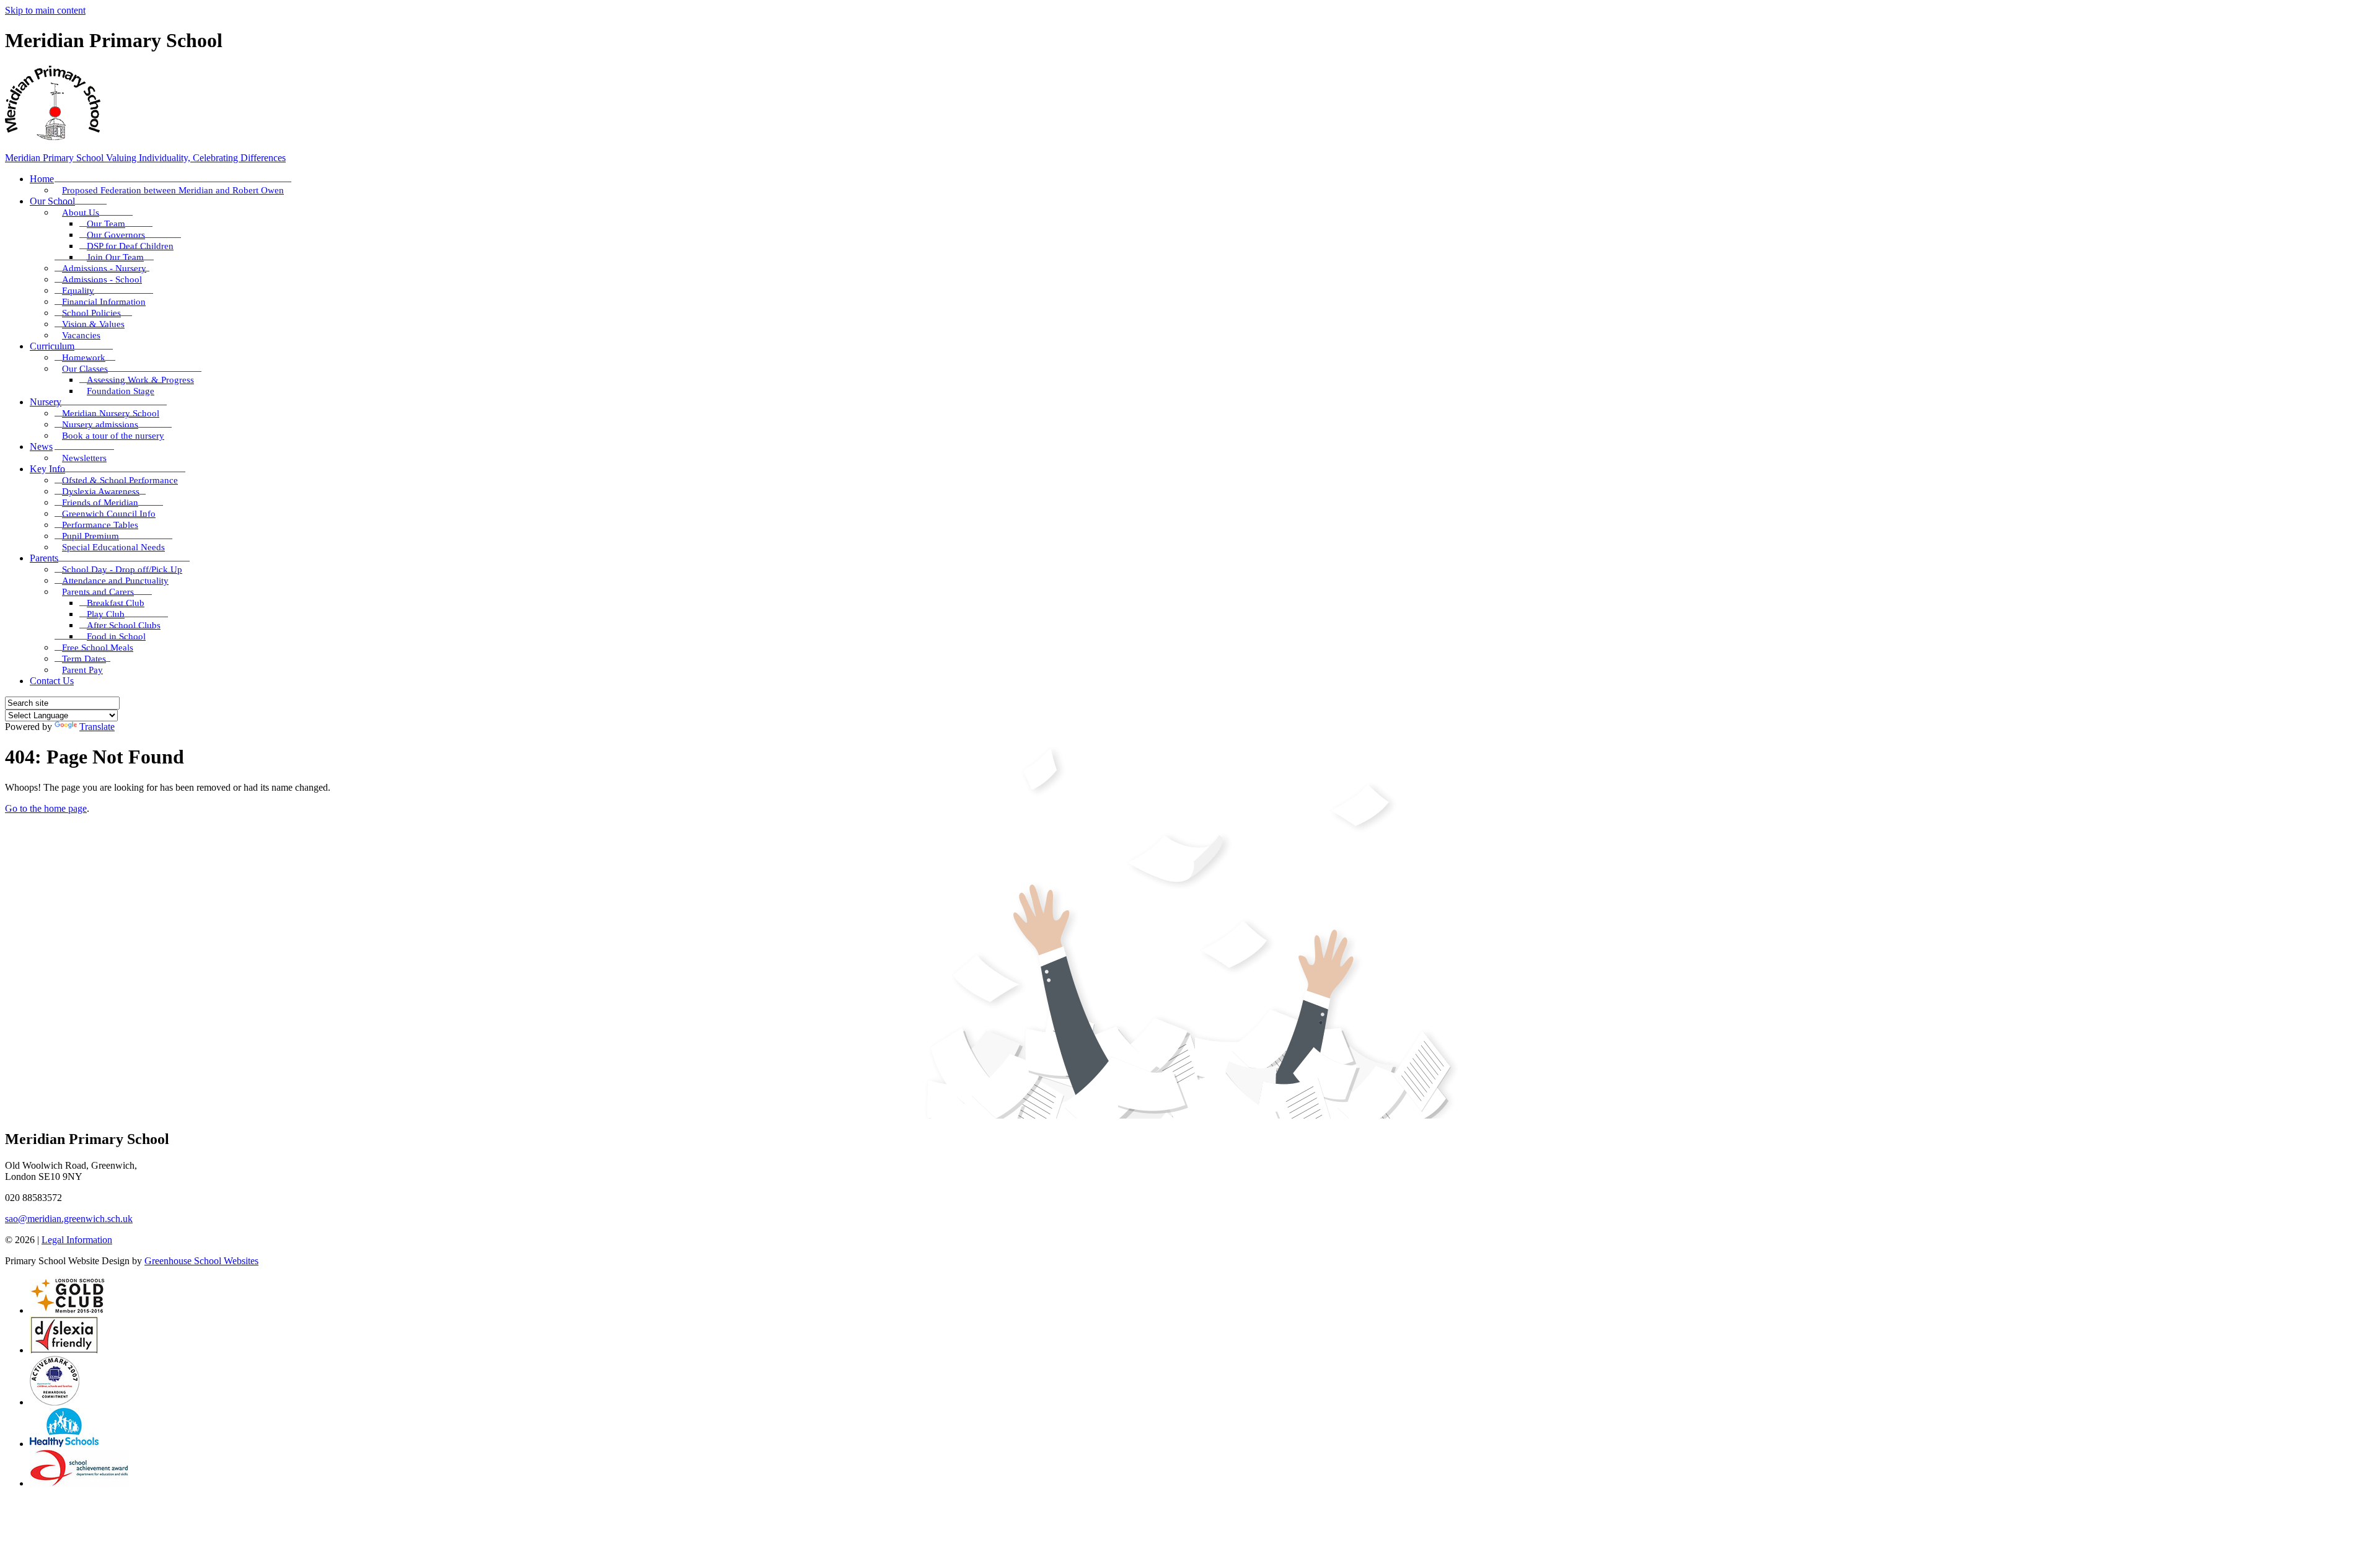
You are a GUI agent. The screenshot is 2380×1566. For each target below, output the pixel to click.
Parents (44, 558)
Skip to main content (45, 10)
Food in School (116, 636)
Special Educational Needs (113, 547)
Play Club (106, 614)
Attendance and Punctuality (115, 581)
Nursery (46, 402)
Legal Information (77, 1240)
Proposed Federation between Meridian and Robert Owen (173, 190)
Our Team (106, 224)
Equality (78, 291)
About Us (81, 213)
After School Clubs (124, 625)
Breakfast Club (116, 603)
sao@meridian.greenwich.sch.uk (69, 1219)
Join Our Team (115, 257)
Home (42, 179)
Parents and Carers (98, 592)
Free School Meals (98, 648)
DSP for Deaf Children (130, 246)
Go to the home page (46, 808)
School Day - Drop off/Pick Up (122, 570)
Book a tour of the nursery (113, 436)
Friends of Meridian (100, 503)
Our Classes (85, 369)
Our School (52, 201)
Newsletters (84, 458)
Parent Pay (82, 670)
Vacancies (81, 335)
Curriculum (52, 346)
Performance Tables (100, 525)
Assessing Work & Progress (140, 380)
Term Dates (84, 659)
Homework (84, 358)
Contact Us (52, 681)
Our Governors (116, 235)
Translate (97, 727)
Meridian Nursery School (111, 413)
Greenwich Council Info (109, 514)
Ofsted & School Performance (120, 480)
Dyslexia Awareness (101, 491)
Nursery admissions (100, 424)
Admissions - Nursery (104, 268)
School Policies (91, 313)
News (41, 446)
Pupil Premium (90, 536)
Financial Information (104, 302)
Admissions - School (102, 279)
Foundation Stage (121, 391)
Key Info (47, 469)
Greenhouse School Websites (201, 1261)
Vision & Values (93, 324)
